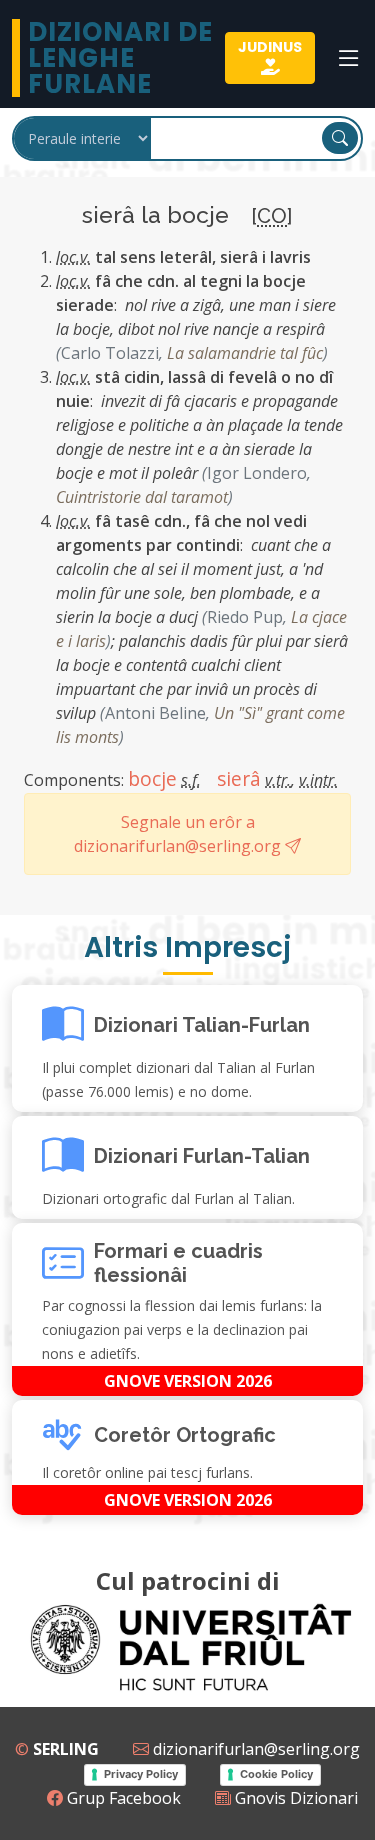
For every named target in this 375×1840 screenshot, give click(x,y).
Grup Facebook (122, 1798)
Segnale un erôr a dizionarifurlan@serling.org (179, 834)
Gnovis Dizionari (294, 1798)
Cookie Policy (276, 1774)
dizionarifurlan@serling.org (254, 1749)
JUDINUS (270, 47)
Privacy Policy (141, 1774)
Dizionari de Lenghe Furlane (120, 58)
